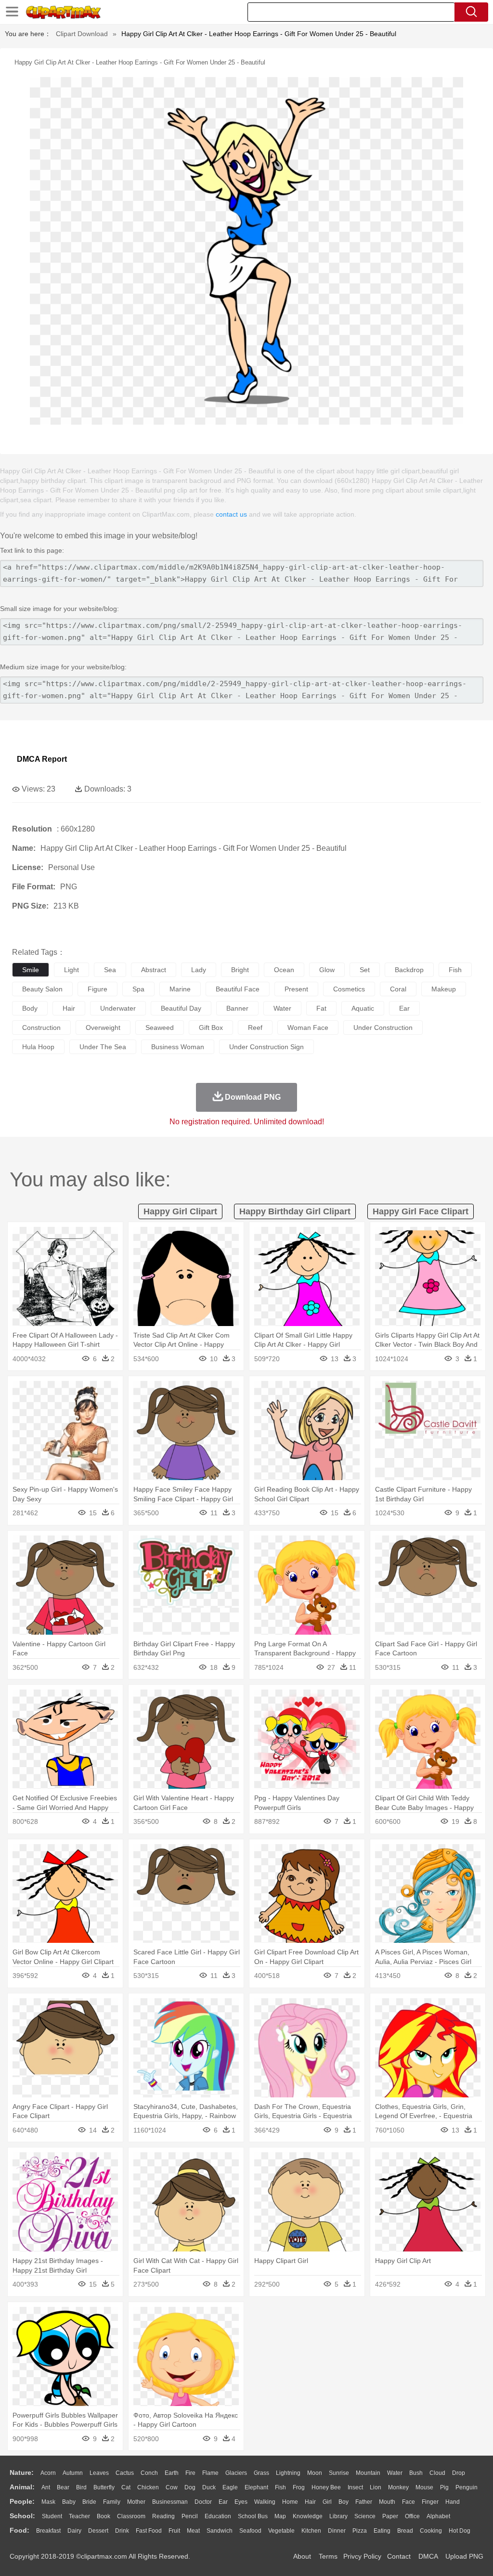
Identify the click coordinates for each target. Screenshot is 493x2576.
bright (240, 970)
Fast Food (149, 2531)
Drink (122, 2531)
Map (280, 2516)
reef (255, 1028)
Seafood (250, 2531)
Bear (63, 2487)
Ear (223, 2502)
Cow (172, 2487)
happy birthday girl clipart (295, 1211)
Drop (459, 2473)
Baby (69, 2502)
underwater (118, 1008)
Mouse (424, 2487)
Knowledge (308, 2516)
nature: (22, 2472)
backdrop (409, 970)
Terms (328, 2556)
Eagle (230, 2487)
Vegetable (281, 2531)
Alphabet (438, 2516)
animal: (22, 2487)
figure (97, 989)
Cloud (437, 2473)
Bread (405, 2531)
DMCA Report (42, 759)
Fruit (174, 2531)
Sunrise (339, 2473)
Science (365, 2516)
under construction (383, 1028)
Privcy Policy (362, 2556)
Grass (261, 2473)
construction (41, 1028)
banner (237, 1008)
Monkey (398, 2487)
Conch (149, 2473)
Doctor (203, 2502)
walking (265, 2502)
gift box (211, 1028)
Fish (280, 2487)
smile (31, 970)
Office (412, 2516)
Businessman (170, 2502)
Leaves (99, 2473)
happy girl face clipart (421, 1211)
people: (22, 2501)
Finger (430, 2502)
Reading (163, 2516)
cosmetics (349, 989)
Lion (376, 2487)
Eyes (241, 2502)
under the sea (103, 1047)
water (282, 1008)
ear (404, 1008)
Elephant (256, 2487)
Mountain (368, 2473)
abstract (154, 970)
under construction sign (266, 1047)
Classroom (131, 2516)
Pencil (190, 2516)
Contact (399, 2556)
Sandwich (220, 2531)
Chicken (148, 2487)
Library (338, 2516)
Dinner (337, 2531)
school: (22, 2516)
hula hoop (38, 1047)
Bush (416, 2473)
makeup (444, 989)
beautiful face (238, 989)
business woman (178, 1047)
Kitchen (311, 2531)
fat (321, 1008)
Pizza (360, 2531)
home (290, 2502)
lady (199, 970)
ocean (284, 970)
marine (180, 989)
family (112, 2502)
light (71, 970)
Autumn (73, 2473)
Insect (355, 2487)
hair (69, 1008)
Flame (210, 2473)
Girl (327, 2502)
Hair (310, 2502)
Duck (209, 2487)
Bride (89, 2502)
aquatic (363, 1008)
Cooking (431, 2531)
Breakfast (48, 2531)
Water (395, 2473)
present (296, 989)
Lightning (288, 2473)
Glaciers (236, 2473)
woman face (308, 1028)
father (364, 2502)
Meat (193, 2531)
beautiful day (181, 1008)
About (302, 2556)
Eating (382, 2531)
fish (455, 970)
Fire (190, 2473)
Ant (46, 2487)
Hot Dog (460, 2531)
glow (327, 970)
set (365, 970)
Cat (126, 2487)
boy (344, 2502)
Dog (190, 2487)
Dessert (98, 2531)
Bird (81, 2487)
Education (218, 2516)
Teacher (79, 2516)
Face (409, 2502)
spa (138, 989)
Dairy (74, 2531)
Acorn (48, 2473)
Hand (453, 2502)
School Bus (253, 2516)
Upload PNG (464, 2556)
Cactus (125, 2473)
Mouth (387, 2502)
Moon (315, 2473)
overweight (103, 1028)
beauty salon (42, 989)
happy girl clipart (180, 1211)
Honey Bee (326, 2487)
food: (19, 2530)
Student (52, 2516)
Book (104, 2516)
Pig (444, 2487)
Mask (48, 2502)
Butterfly (104, 2487)
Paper (390, 2516)
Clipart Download (82, 34)
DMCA (428, 2556)
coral (398, 989)
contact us (231, 514)
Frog (299, 2487)
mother (136, 2502)
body (30, 1008)
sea (110, 970)
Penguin (467, 2487)
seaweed (160, 1028)
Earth (172, 2473)
